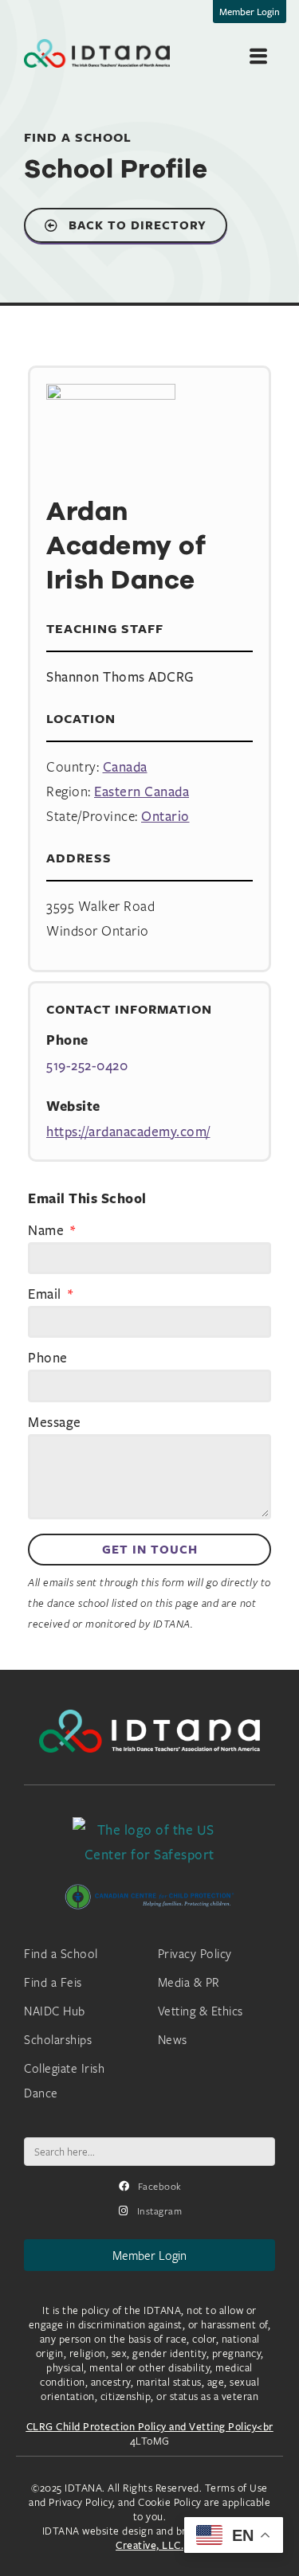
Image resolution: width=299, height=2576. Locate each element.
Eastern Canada (142, 791)
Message (55, 1423)
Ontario (165, 816)
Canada (125, 766)
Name (48, 1231)
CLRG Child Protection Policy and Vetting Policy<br (150, 2426)
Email (46, 1295)
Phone (48, 1358)
